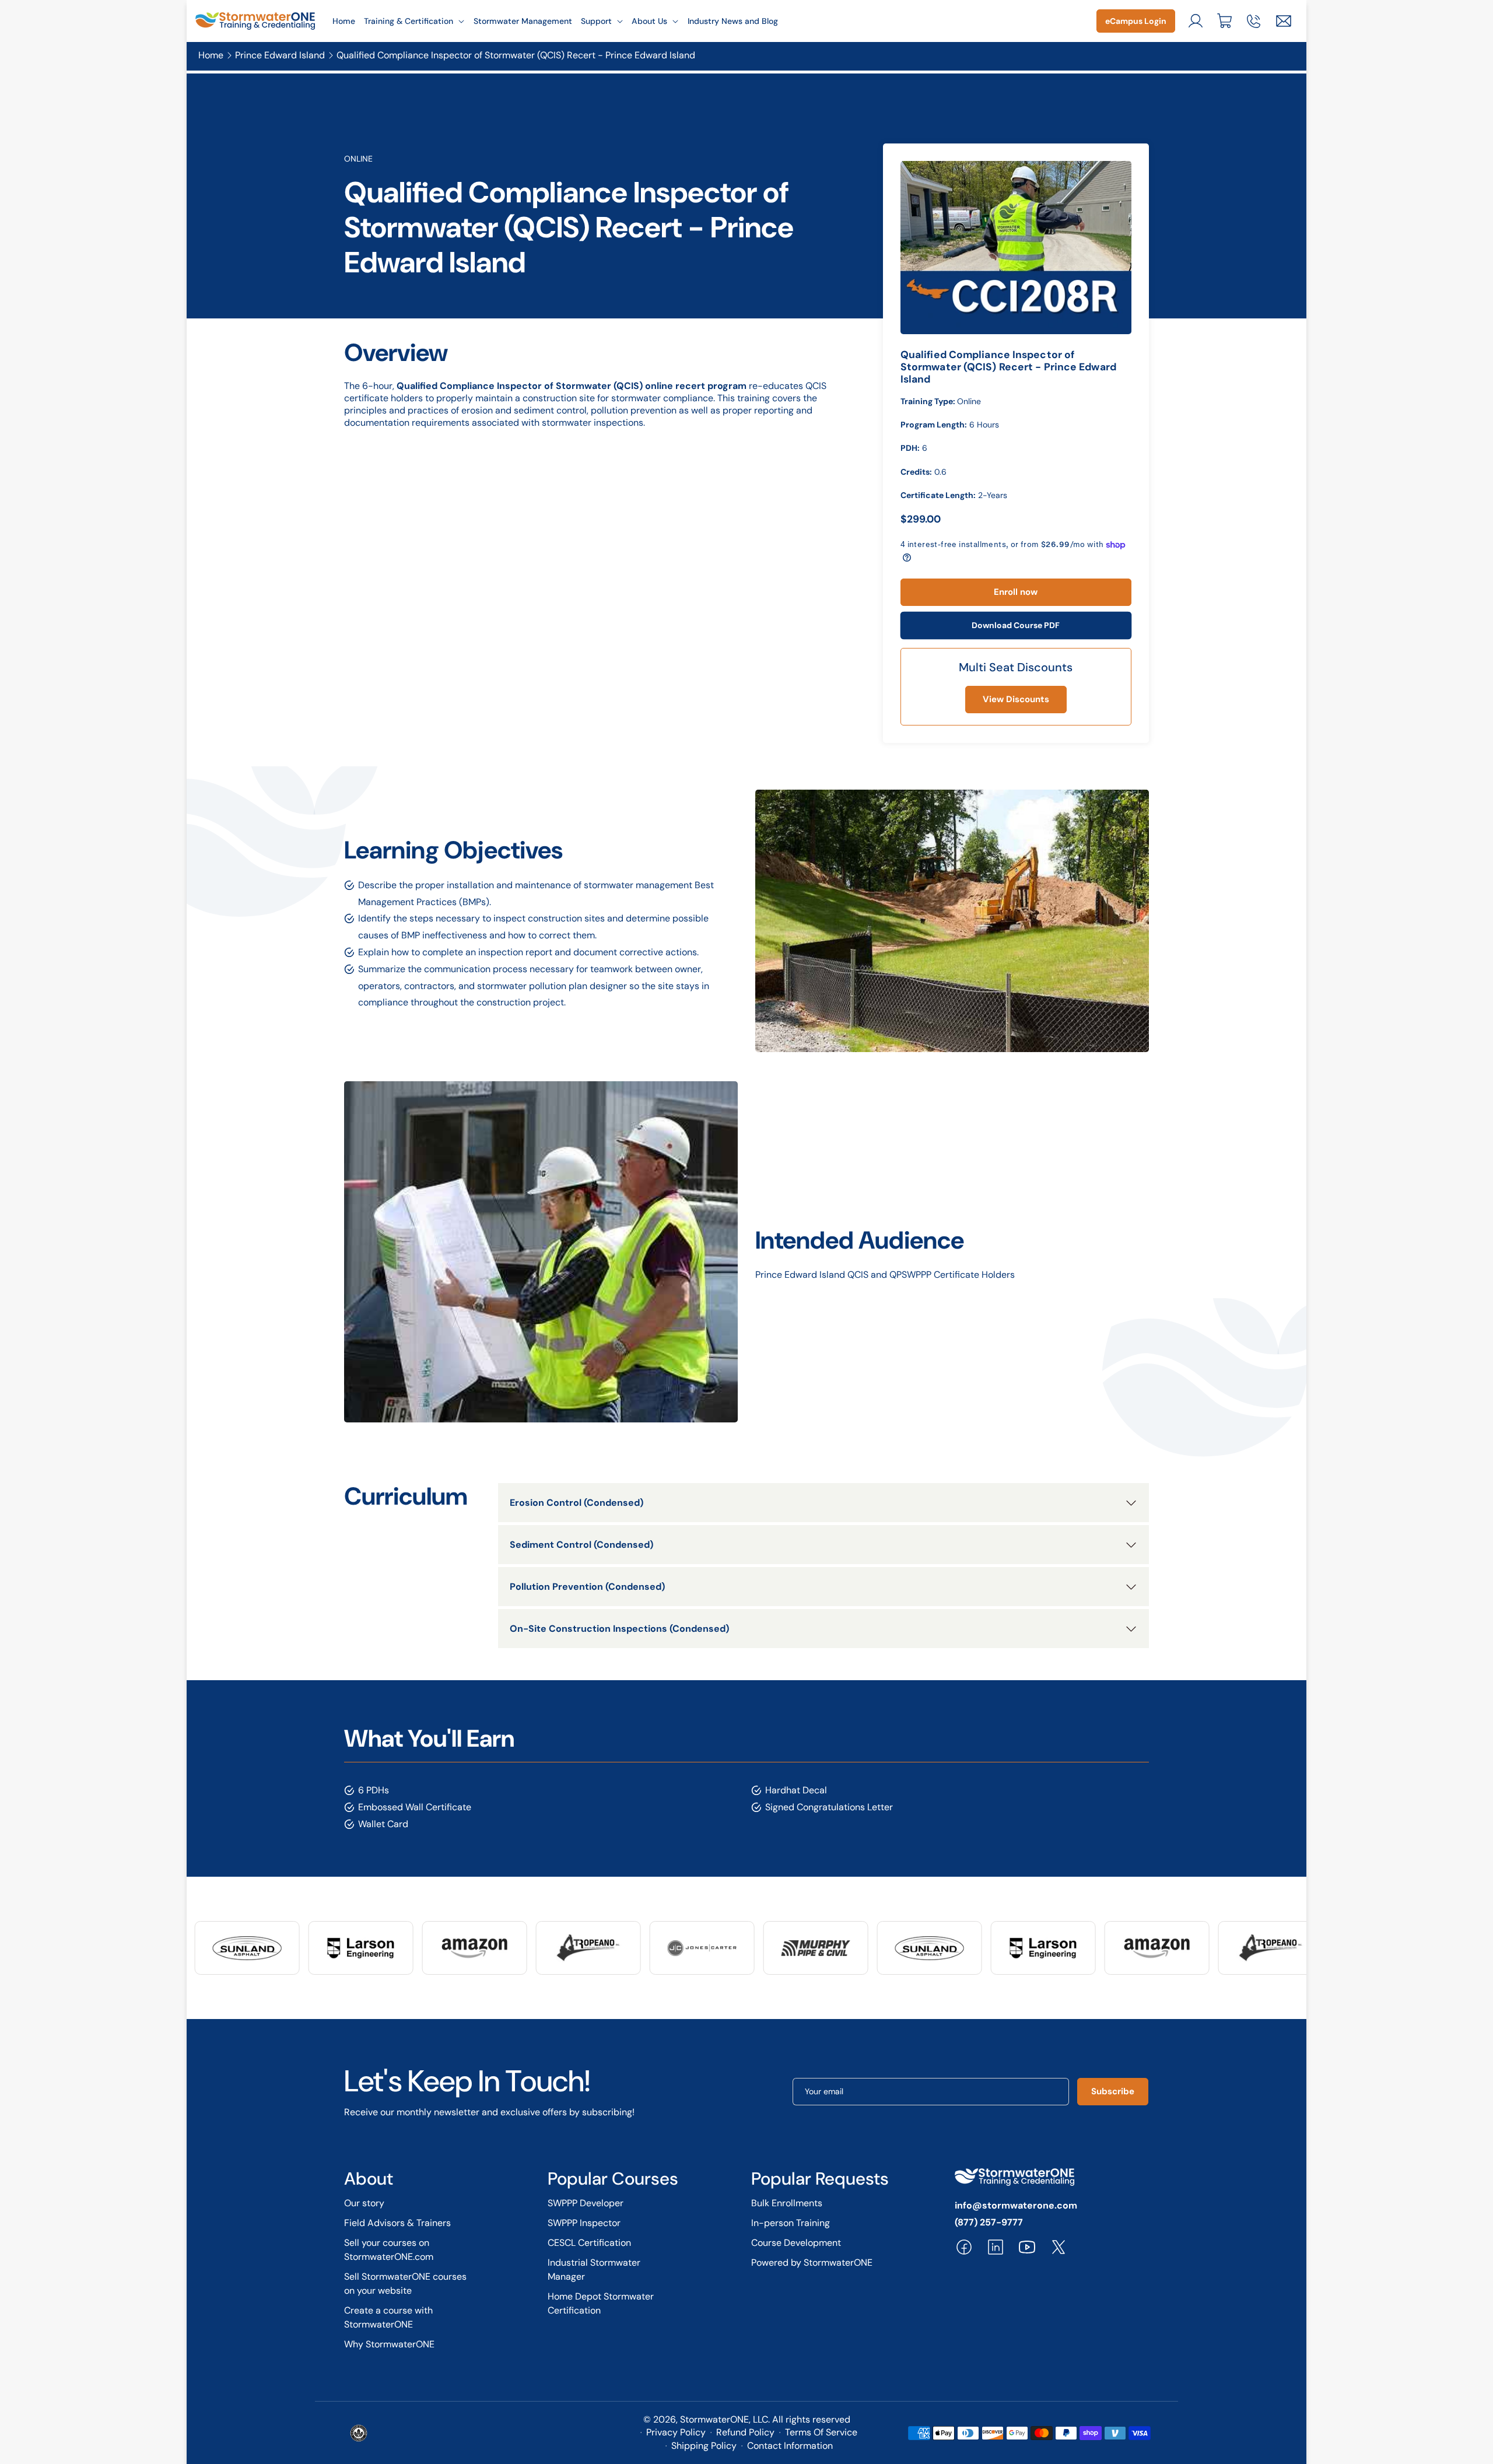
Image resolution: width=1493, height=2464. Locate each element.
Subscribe (1113, 2091)
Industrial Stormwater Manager (594, 2270)
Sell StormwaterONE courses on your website (405, 2284)
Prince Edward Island (280, 56)
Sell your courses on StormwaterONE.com (389, 2250)
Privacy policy (676, 2432)
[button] (415, 21)
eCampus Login (1136, 21)
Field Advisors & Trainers (397, 2223)
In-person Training (791, 2223)
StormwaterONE (714, 2419)
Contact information (790, 2446)
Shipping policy (704, 2446)
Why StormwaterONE (389, 2344)
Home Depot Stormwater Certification (601, 2303)
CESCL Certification (589, 2243)
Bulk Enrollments (787, 2203)
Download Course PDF (1016, 625)
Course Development (796, 2243)
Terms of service (821, 2432)
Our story (364, 2203)
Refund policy (745, 2432)
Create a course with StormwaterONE (388, 2317)
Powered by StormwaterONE (812, 2263)
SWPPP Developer (586, 2203)
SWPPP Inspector (584, 2223)
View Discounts (1016, 699)
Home (211, 56)
